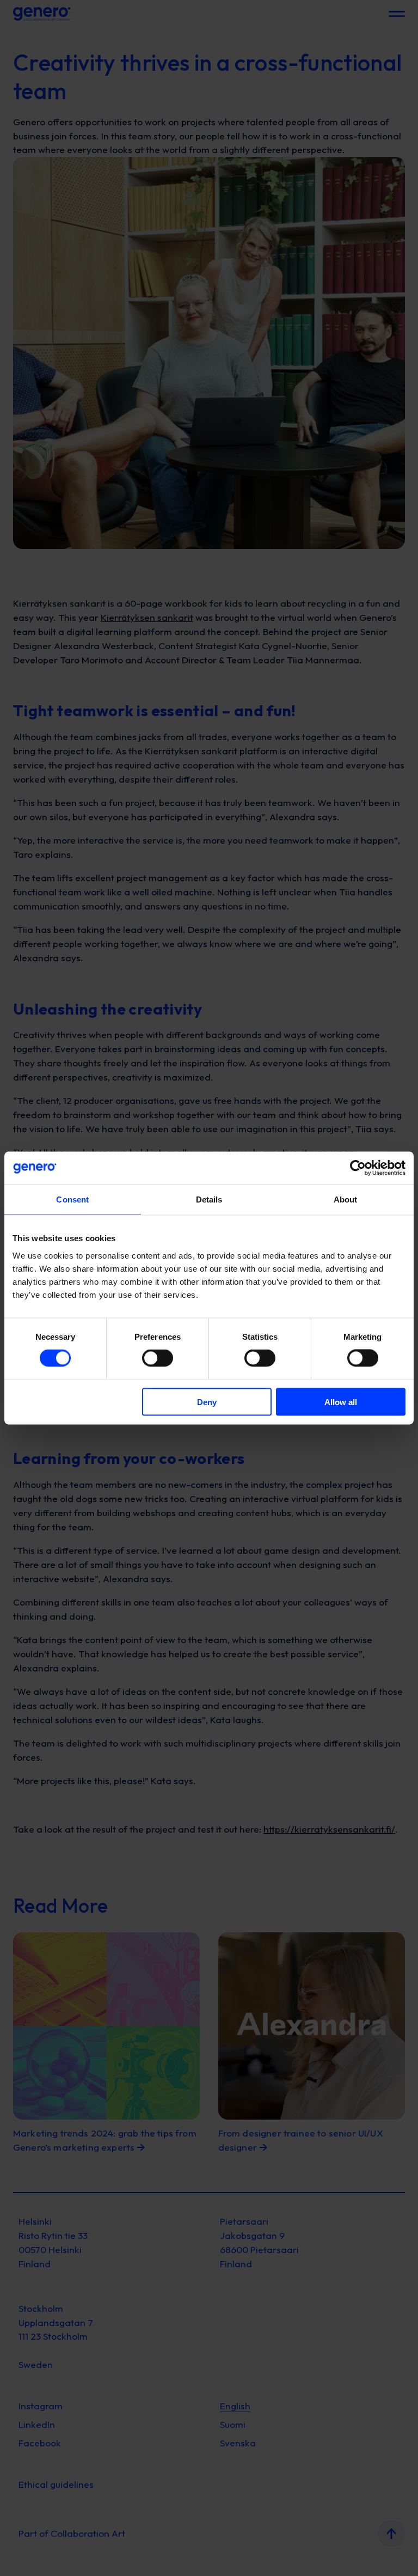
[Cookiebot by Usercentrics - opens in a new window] (358, 1168)
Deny (207, 1402)
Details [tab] (209, 1200)
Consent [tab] (72, 1200)
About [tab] (346, 1200)
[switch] (158, 1358)
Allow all (341, 1402)
